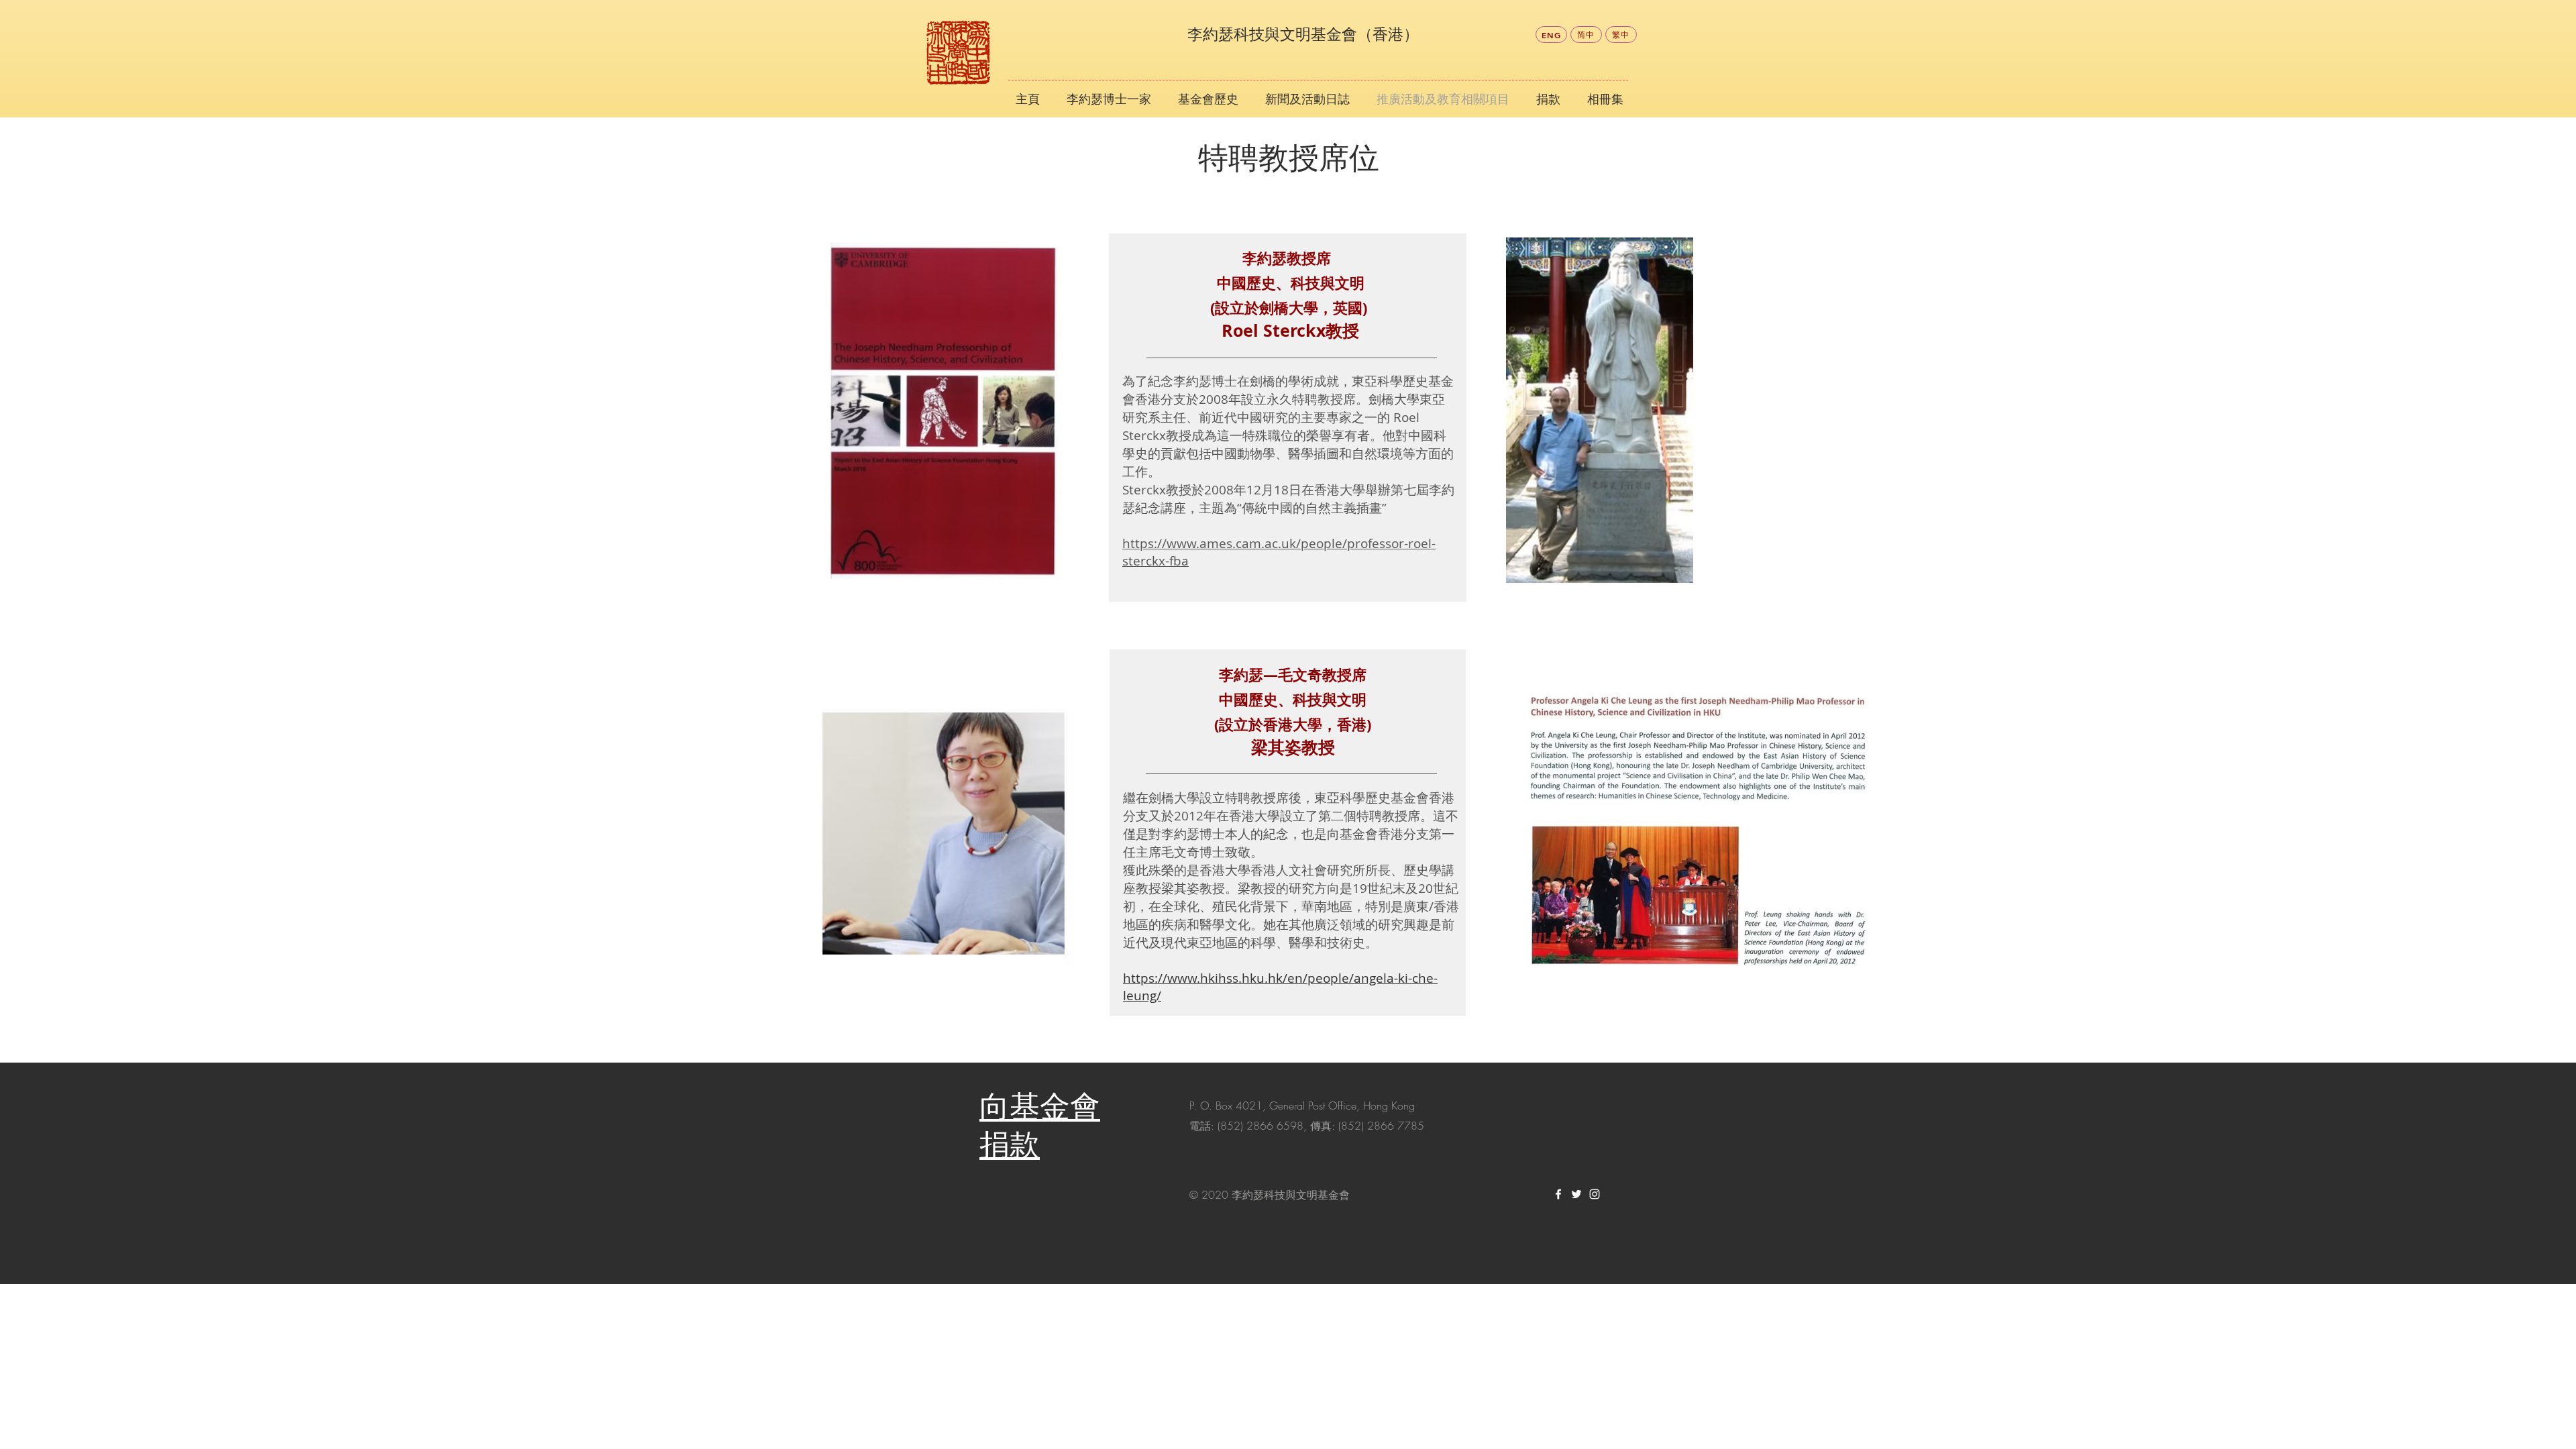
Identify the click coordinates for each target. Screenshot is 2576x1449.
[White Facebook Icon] (1558, 1194)
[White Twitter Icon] (1576, 1194)
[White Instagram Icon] (1595, 1194)
